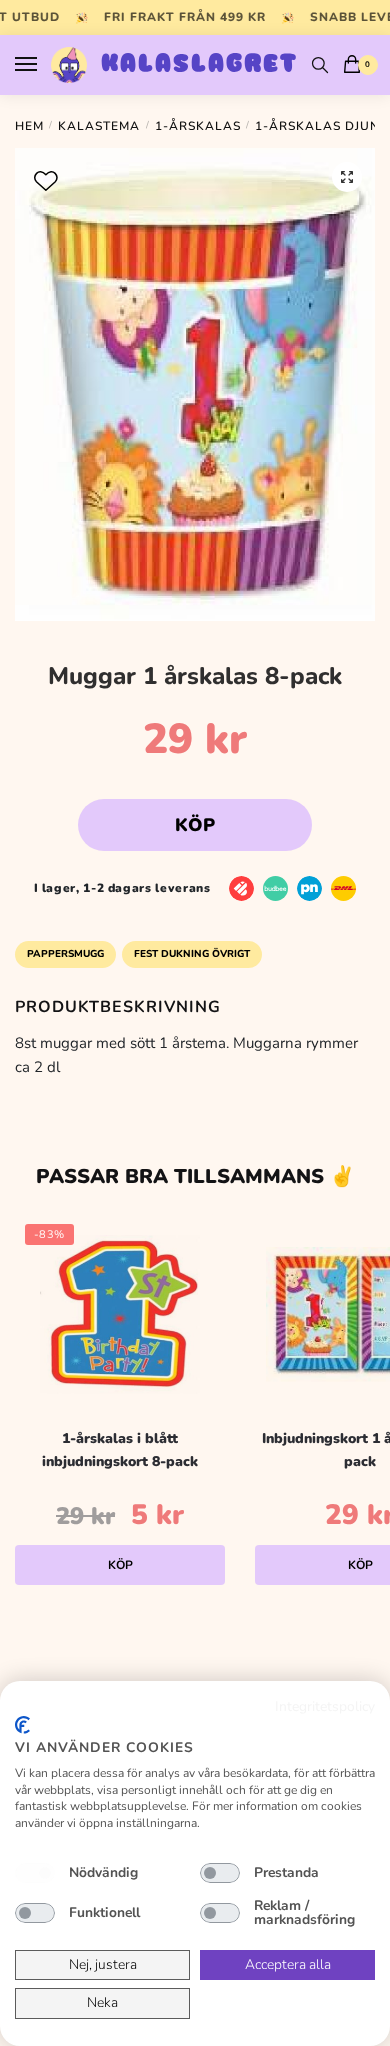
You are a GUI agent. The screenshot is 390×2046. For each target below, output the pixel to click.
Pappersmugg (65, 954)
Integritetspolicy (325, 1706)
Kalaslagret (199, 65)
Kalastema (99, 126)
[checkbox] (35, 1873)
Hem (29, 126)
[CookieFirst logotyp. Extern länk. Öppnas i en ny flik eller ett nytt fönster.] (22, 1725)
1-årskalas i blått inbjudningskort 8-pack (120, 1450)
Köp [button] (120, 1565)
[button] (347, 177)
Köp (195, 825)
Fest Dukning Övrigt (192, 954)
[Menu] (45, 65)
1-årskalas (198, 126)
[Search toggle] (320, 65)
